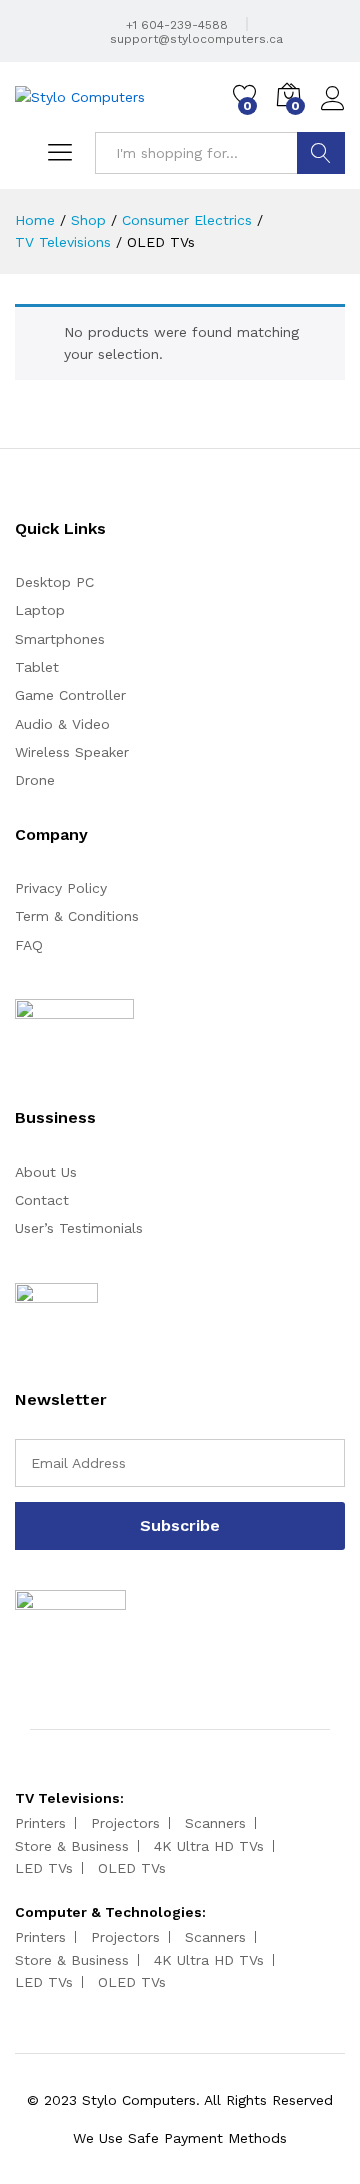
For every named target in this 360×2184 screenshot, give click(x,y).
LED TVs (44, 1868)
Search (321, 153)
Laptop (40, 610)
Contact (42, 1200)
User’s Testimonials (79, 1228)
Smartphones (60, 639)
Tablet (37, 667)
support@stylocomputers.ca (194, 39)
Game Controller (70, 695)
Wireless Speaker (72, 752)
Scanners (215, 1823)
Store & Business (72, 1846)
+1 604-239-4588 (175, 25)
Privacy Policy (61, 888)
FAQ (29, 945)
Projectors (125, 1823)
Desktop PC (54, 582)
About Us (46, 1172)
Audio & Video (62, 724)
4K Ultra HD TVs (209, 1846)
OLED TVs (132, 1868)
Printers (40, 1823)
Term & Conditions (77, 916)
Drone (35, 780)
